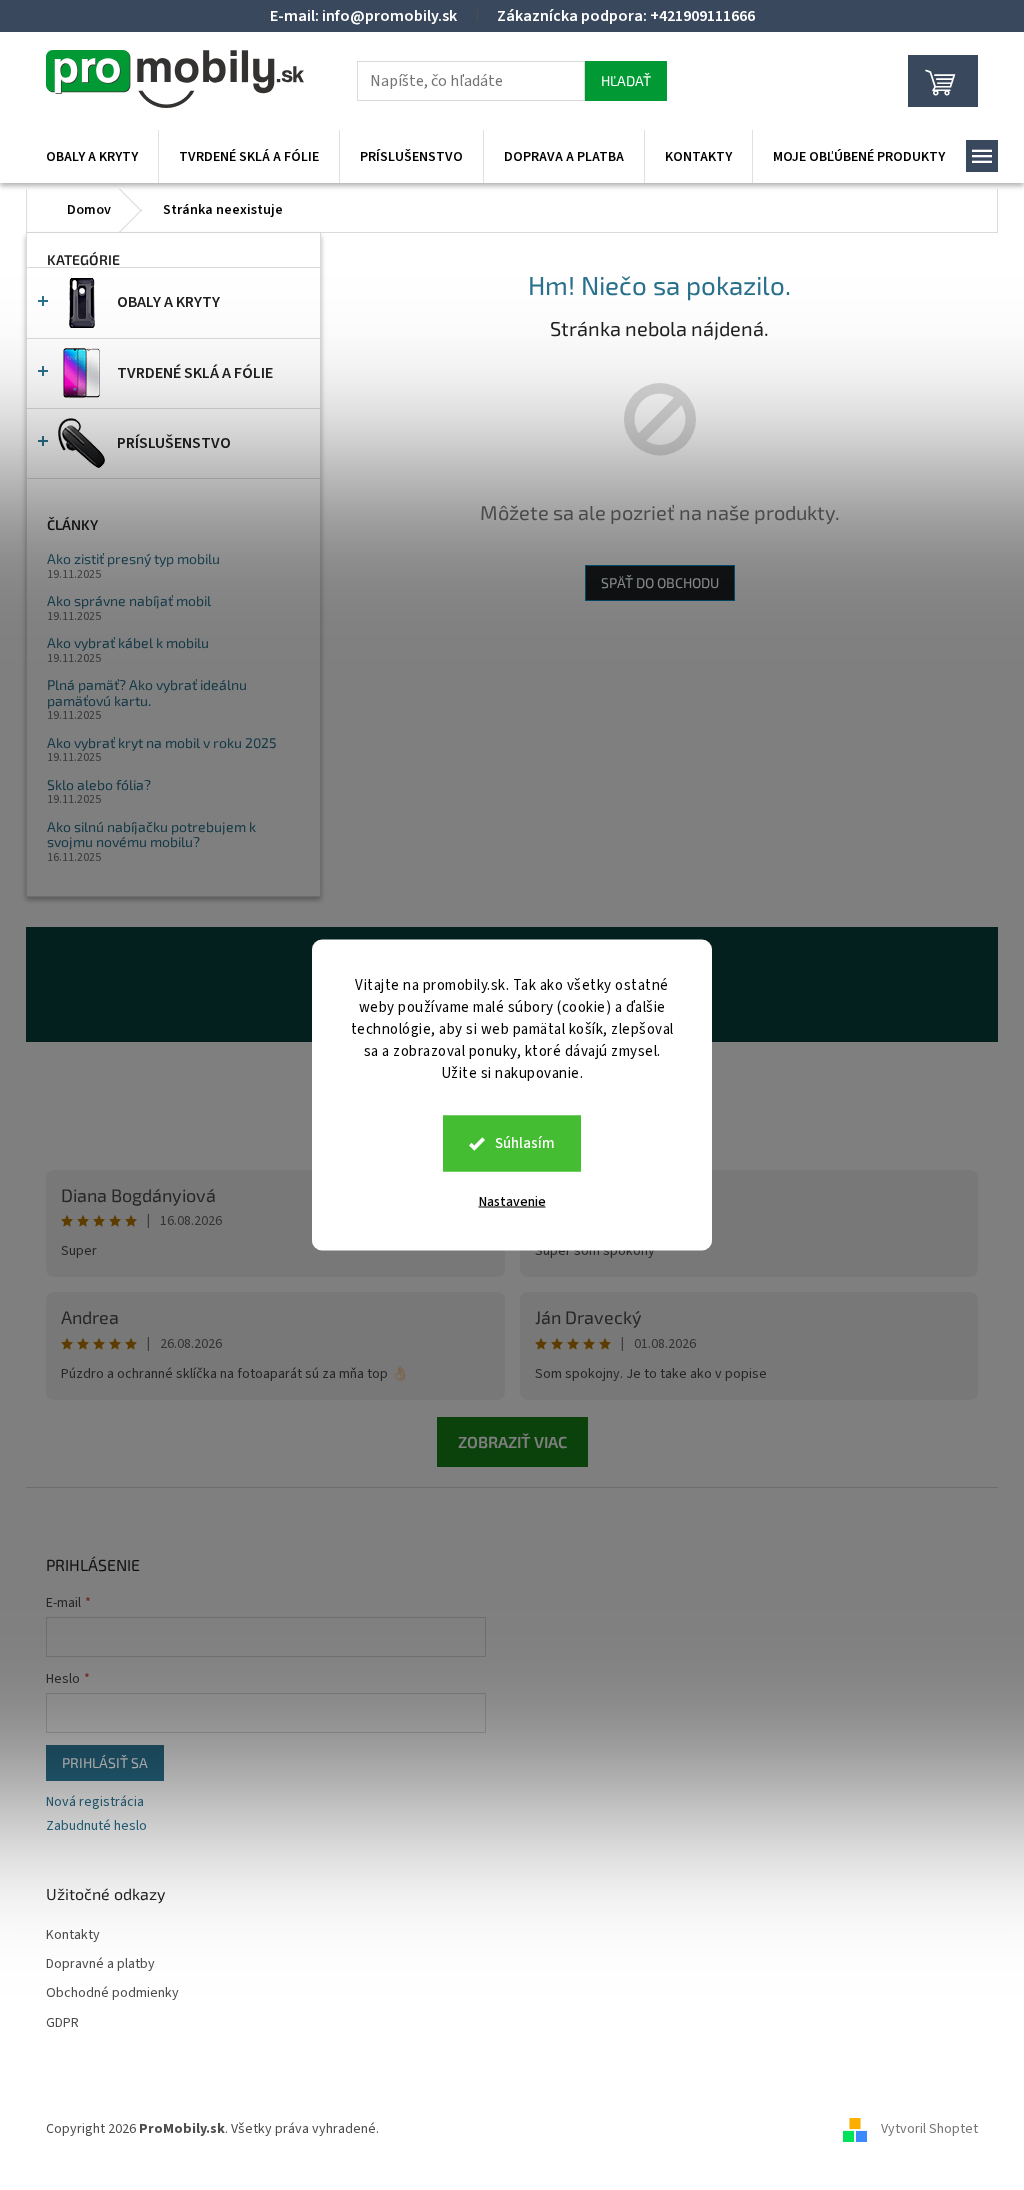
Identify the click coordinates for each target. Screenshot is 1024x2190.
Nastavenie (512, 1202)
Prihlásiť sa (105, 1762)
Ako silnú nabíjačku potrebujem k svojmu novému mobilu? (151, 834)
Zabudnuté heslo (96, 1826)
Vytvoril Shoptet (929, 2129)
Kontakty (73, 1935)
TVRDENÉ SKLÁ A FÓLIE (195, 373)
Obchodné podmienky (112, 1993)
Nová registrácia (95, 1802)
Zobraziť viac (512, 1441)
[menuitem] (92, 157)
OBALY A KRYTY (168, 302)
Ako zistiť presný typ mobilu (133, 558)
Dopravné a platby (100, 1964)
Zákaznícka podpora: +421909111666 (626, 16)
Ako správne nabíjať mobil (129, 600)
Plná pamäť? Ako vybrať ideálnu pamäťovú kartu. (147, 692)
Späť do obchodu (660, 582)
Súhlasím (525, 1143)
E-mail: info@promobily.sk (363, 16)
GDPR (62, 2023)
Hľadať (626, 80)
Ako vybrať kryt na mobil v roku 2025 (162, 742)
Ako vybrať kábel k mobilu (128, 642)
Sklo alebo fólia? (99, 784)
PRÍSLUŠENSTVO (174, 443)
